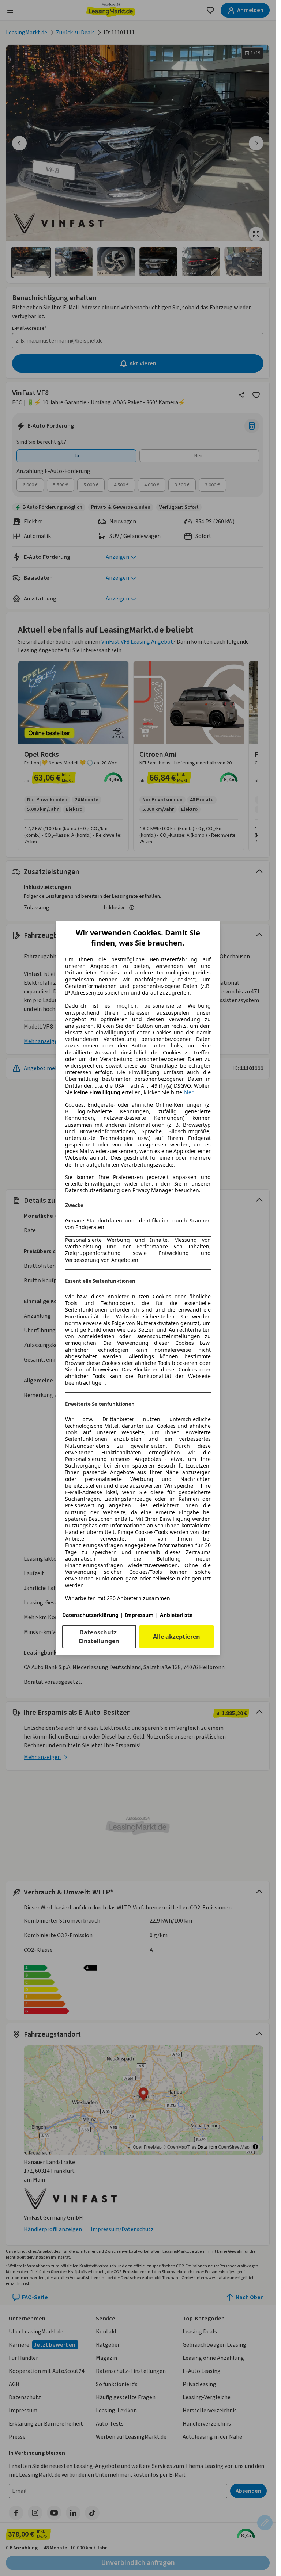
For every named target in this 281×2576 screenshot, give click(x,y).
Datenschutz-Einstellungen (99, 1637)
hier (189, 1092)
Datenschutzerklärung (90, 1615)
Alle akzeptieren (177, 1637)
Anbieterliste (176, 1615)
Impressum (139, 1615)
